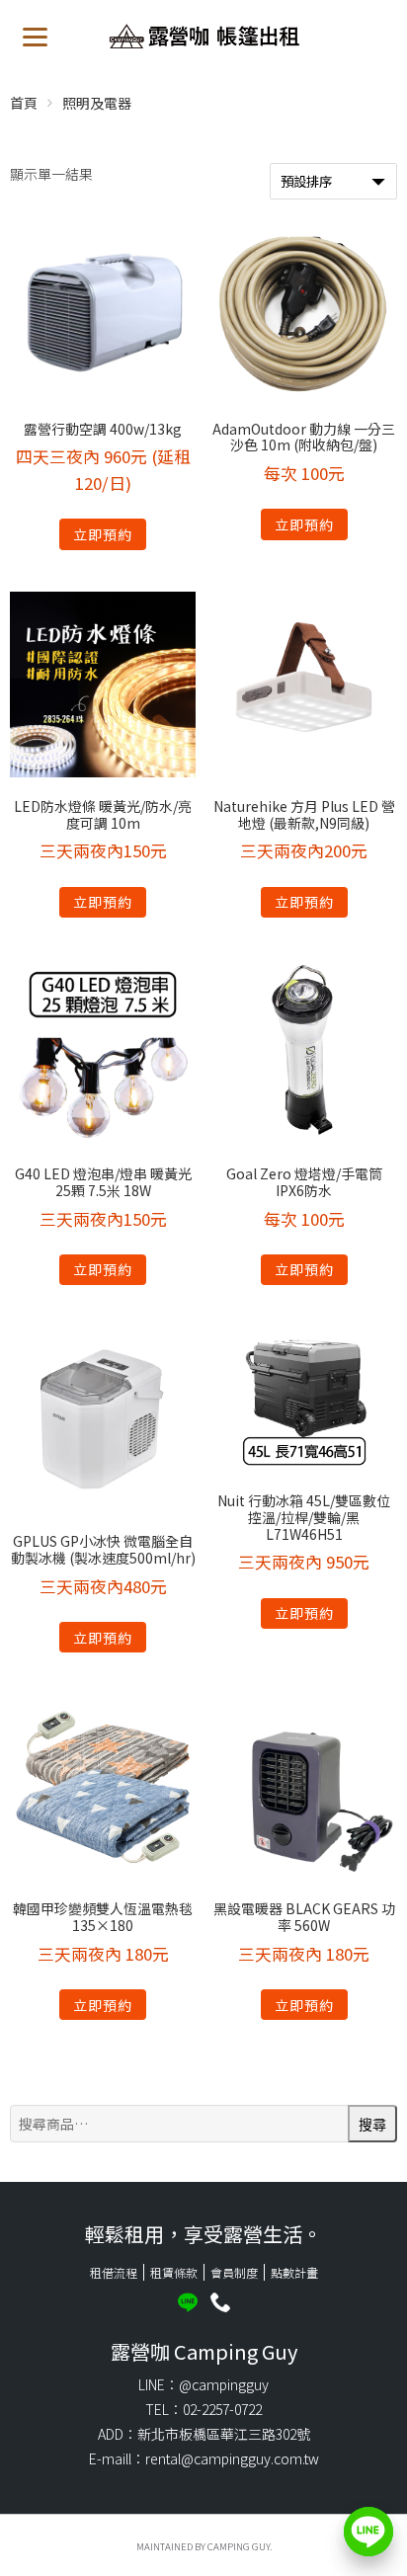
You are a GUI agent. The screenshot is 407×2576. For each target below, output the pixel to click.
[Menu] (35, 35)
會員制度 (234, 2272)
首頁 (24, 103)
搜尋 (372, 2125)
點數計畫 (294, 2272)
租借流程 (114, 2272)
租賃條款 (174, 2272)
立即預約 (103, 534)
